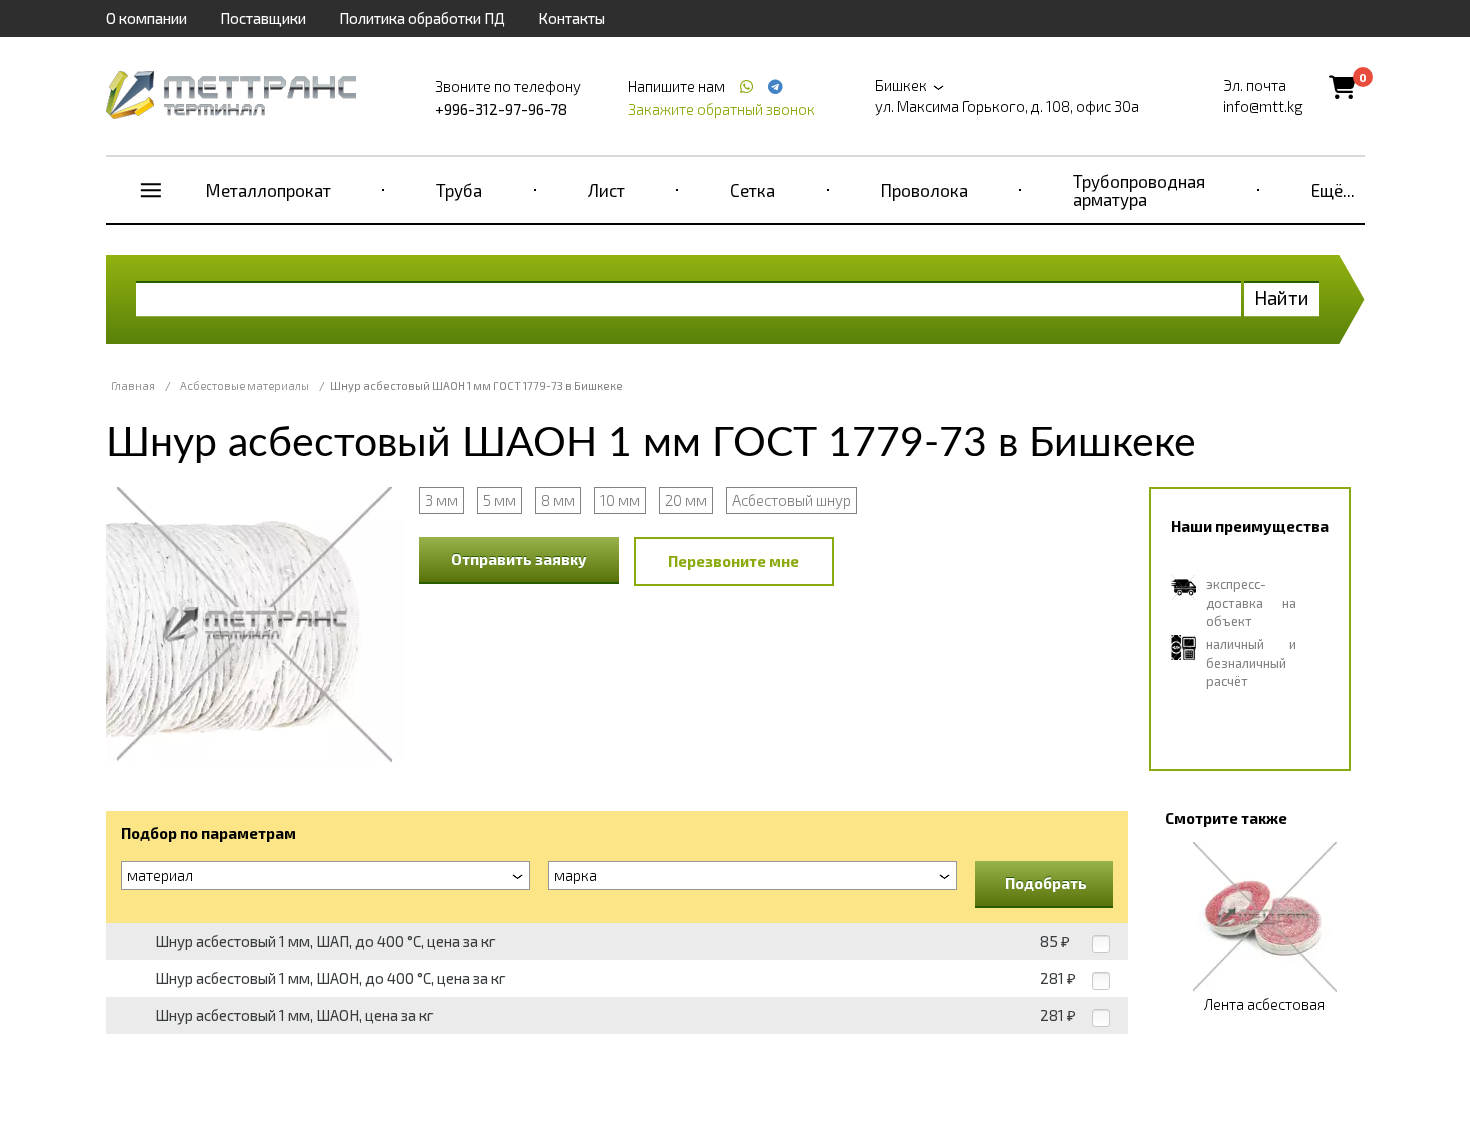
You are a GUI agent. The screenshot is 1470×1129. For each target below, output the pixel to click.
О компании (146, 18)
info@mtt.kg (1263, 106)
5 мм (499, 500)
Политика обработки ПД (422, 18)
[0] (1342, 86)
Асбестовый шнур (791, 500)
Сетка (752, 190)
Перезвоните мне (733, 561)
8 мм (558, 500)
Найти (1281, 297)
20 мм (686, 500)
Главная (133, 385)
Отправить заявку (519, 559)
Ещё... (1333, 190)
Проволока (924, 190)
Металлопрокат (268, 190)
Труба (459, 190)
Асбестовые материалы (244, 385)
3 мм (441, 500)
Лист (606, 190)
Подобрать (1046, 883)
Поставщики (263, 18)
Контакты (571, 18)
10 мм (620, 500)
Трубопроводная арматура (1139, 190)
